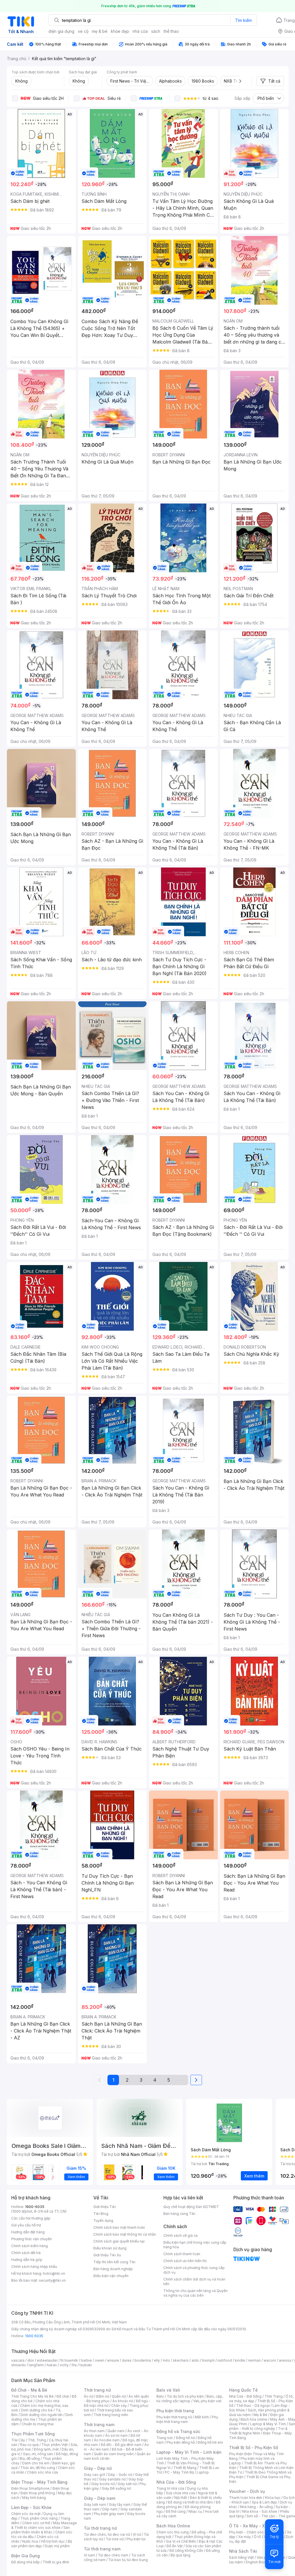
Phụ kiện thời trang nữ (174, 2417)
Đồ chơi (63, 2396)
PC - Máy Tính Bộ (179, 2472)
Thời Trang (274, 2396)
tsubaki (86, 2365)
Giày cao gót (94, 2475)
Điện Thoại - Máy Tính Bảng (39, 2482)
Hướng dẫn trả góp (27, 2260)
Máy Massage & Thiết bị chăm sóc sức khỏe (44, 2525)
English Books (258, 2562)
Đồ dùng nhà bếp (25, 2562)
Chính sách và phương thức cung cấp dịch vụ (194, 2270)
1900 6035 (34, 2336)
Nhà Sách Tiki (243, 2551)
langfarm (36, 2365)
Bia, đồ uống (30, 2458)
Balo (160, 2396)
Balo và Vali (168, 2390)
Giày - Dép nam (100, 2498)
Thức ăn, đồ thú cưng (38, 2468)
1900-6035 (35, 2207)
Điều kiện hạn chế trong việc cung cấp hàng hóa (195, 2245)
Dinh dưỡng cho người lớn (41, 2415)
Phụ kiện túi (136, 2539)
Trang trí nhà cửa (170, 2488)
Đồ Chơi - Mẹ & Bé (29, 2390)
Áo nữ (89, 2396)
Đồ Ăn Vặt (175, 2546)
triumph (208, 2360)
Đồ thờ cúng (176, 2511)
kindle (240, 2360)
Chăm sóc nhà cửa (42, 2472)
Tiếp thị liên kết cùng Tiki (114, 2262)
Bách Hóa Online (173, 2526)
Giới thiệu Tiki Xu (107, 2255)
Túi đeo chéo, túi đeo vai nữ (107, 2534)
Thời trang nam (99, 2425)
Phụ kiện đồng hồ (181, 2442)
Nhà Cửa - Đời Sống (176, 2482)
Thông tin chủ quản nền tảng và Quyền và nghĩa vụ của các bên (195, 2293)
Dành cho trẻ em (36, 2463)
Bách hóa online (254, 2419)
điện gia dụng (61, 31)
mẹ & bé (100, 31)
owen (100, 2360)
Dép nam (110, 2509)
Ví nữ (137, 2534)
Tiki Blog (101, 2214)
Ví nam (89, 2555)
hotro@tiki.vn (54, 2273)
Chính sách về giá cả (180, 2235)
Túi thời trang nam (102, 2549)
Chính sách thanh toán (182, 2254)
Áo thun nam (94, 2431)
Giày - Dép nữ (98, 2468)
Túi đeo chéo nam (113, 2555)
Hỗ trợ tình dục (53, 2541)
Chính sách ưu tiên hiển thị (185, 2261)
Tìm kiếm (243, 20)
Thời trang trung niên (111, 2415)
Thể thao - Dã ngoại (253, 2406)
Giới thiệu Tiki (105, 2207)
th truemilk (69, 2360)
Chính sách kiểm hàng (30, 2246)
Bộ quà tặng (180, 2555)
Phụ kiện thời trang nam (187, 2419)
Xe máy (245, 2537)
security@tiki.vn (52, 2280)
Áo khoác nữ (123, 2401)
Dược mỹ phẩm (57, 2546)
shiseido (19, 2365)
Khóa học (273, 2498)
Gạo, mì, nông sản (38, 2454)
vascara (18, 2360)
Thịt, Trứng (37, 2440)
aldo (195, 2360)
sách (156, 31)
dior (31, 2360)
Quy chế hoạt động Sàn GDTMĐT (191, 2207)
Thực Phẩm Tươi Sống (33, 2434)
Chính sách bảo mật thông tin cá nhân (125, 2234)
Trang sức (165, 2438)
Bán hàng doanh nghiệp (113, 2269)
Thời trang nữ (97, 2390)
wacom (270, 2360)
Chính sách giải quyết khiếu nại (119, 2241)
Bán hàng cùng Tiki (179, 2214)
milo (166, 2360)
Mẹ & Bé (260, 2415)
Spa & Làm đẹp (264, 2502)
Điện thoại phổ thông (38, 2493)
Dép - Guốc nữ (120, 2475)
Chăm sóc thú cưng (173, 2532)
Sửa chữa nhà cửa (180, 2493)
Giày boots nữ (103, 2484)
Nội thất (181, 2498)
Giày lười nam (95, 2505)
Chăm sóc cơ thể (36, 2523)
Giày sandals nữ (112, 2479)
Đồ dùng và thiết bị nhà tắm (190, 2502)
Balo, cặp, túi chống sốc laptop (190, 2399)
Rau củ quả (29, 2445)
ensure (113, 2360)
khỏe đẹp (120, 31)
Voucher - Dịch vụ (247, 2491)
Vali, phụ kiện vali (207, 2401)
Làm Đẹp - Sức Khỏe (31, 2507)
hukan (52, 2365)
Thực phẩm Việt (55, 2445)
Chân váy (119, 2406)
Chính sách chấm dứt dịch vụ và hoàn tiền (194, 2282)
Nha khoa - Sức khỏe (260, 2511)
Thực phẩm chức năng (39, 2518)
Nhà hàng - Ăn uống (256, 2507)
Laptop (203, 2472)
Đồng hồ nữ (185, 2438)
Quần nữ (119, 2396)
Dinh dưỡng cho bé (37, 2410)
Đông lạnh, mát (46, 2449)
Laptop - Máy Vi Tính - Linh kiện (189, 2452)
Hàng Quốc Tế (243, 2390)
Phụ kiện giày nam (109, 2514)
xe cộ (83, 31)
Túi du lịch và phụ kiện (185, 2396)
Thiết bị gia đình (56, 2562)
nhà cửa (140, 31)
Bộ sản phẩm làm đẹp (42, 2544)
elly (157, 2360)
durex (127, 2360)
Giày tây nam (120, 2505)
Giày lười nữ (127, 2484)
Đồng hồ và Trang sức (178, 2431)
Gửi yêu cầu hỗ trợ (26, 2225)
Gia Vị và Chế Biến (181, 2541)
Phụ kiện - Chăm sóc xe (249, 2532)
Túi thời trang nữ (100, 2528)
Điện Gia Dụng (25, 2556)
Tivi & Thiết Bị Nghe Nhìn (258, 2431)
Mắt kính (202, 2417)
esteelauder (47, 2360)
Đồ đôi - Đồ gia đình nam (121, 2445)
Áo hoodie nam (107, 2440)
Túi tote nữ (115, 2539)
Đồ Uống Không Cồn (186, 2551)
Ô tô (257, 2537)
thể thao (171, 31)
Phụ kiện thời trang (175, 2411)
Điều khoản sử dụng (110, 2248)
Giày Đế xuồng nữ (116, 2488)
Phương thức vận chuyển (32, 2239)
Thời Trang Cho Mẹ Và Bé (32, 2396)
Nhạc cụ (195, 2511)
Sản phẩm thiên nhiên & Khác (40, 2530)
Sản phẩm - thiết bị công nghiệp (262, 2426)
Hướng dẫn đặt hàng (28, 2232)
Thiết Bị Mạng (185, 2468)
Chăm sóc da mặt (26, 2514)
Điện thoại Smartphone (30, 2488)
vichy (64, 2365)
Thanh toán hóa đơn (246, 2498)
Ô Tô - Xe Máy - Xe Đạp (253, 2526)
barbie (86, 2360)
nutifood (225, 2360)
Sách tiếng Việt (241, 2557)
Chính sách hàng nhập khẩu (34, 2267)
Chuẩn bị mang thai (38, 2424)
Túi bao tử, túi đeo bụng (128, 2560)
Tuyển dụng (103, 2221)
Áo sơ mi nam (116, 2435)
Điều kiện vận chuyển (111, 2276)
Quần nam (116, 2431)
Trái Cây (18, 2440)
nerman (254, 2360)
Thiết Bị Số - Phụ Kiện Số (254, 2448)
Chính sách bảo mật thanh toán (119, 2227)
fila (74, 2365)
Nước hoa (30, 2541)
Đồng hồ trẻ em (210, 2442)
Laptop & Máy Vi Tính (268, 2424)
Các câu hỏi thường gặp (31, 2218)
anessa (285, 2360)
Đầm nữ (103, 2396)
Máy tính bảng (34, 2498)
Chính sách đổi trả (26, 2253)
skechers (181, 2360)
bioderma (143, 2360)
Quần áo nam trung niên (114, 2454)
